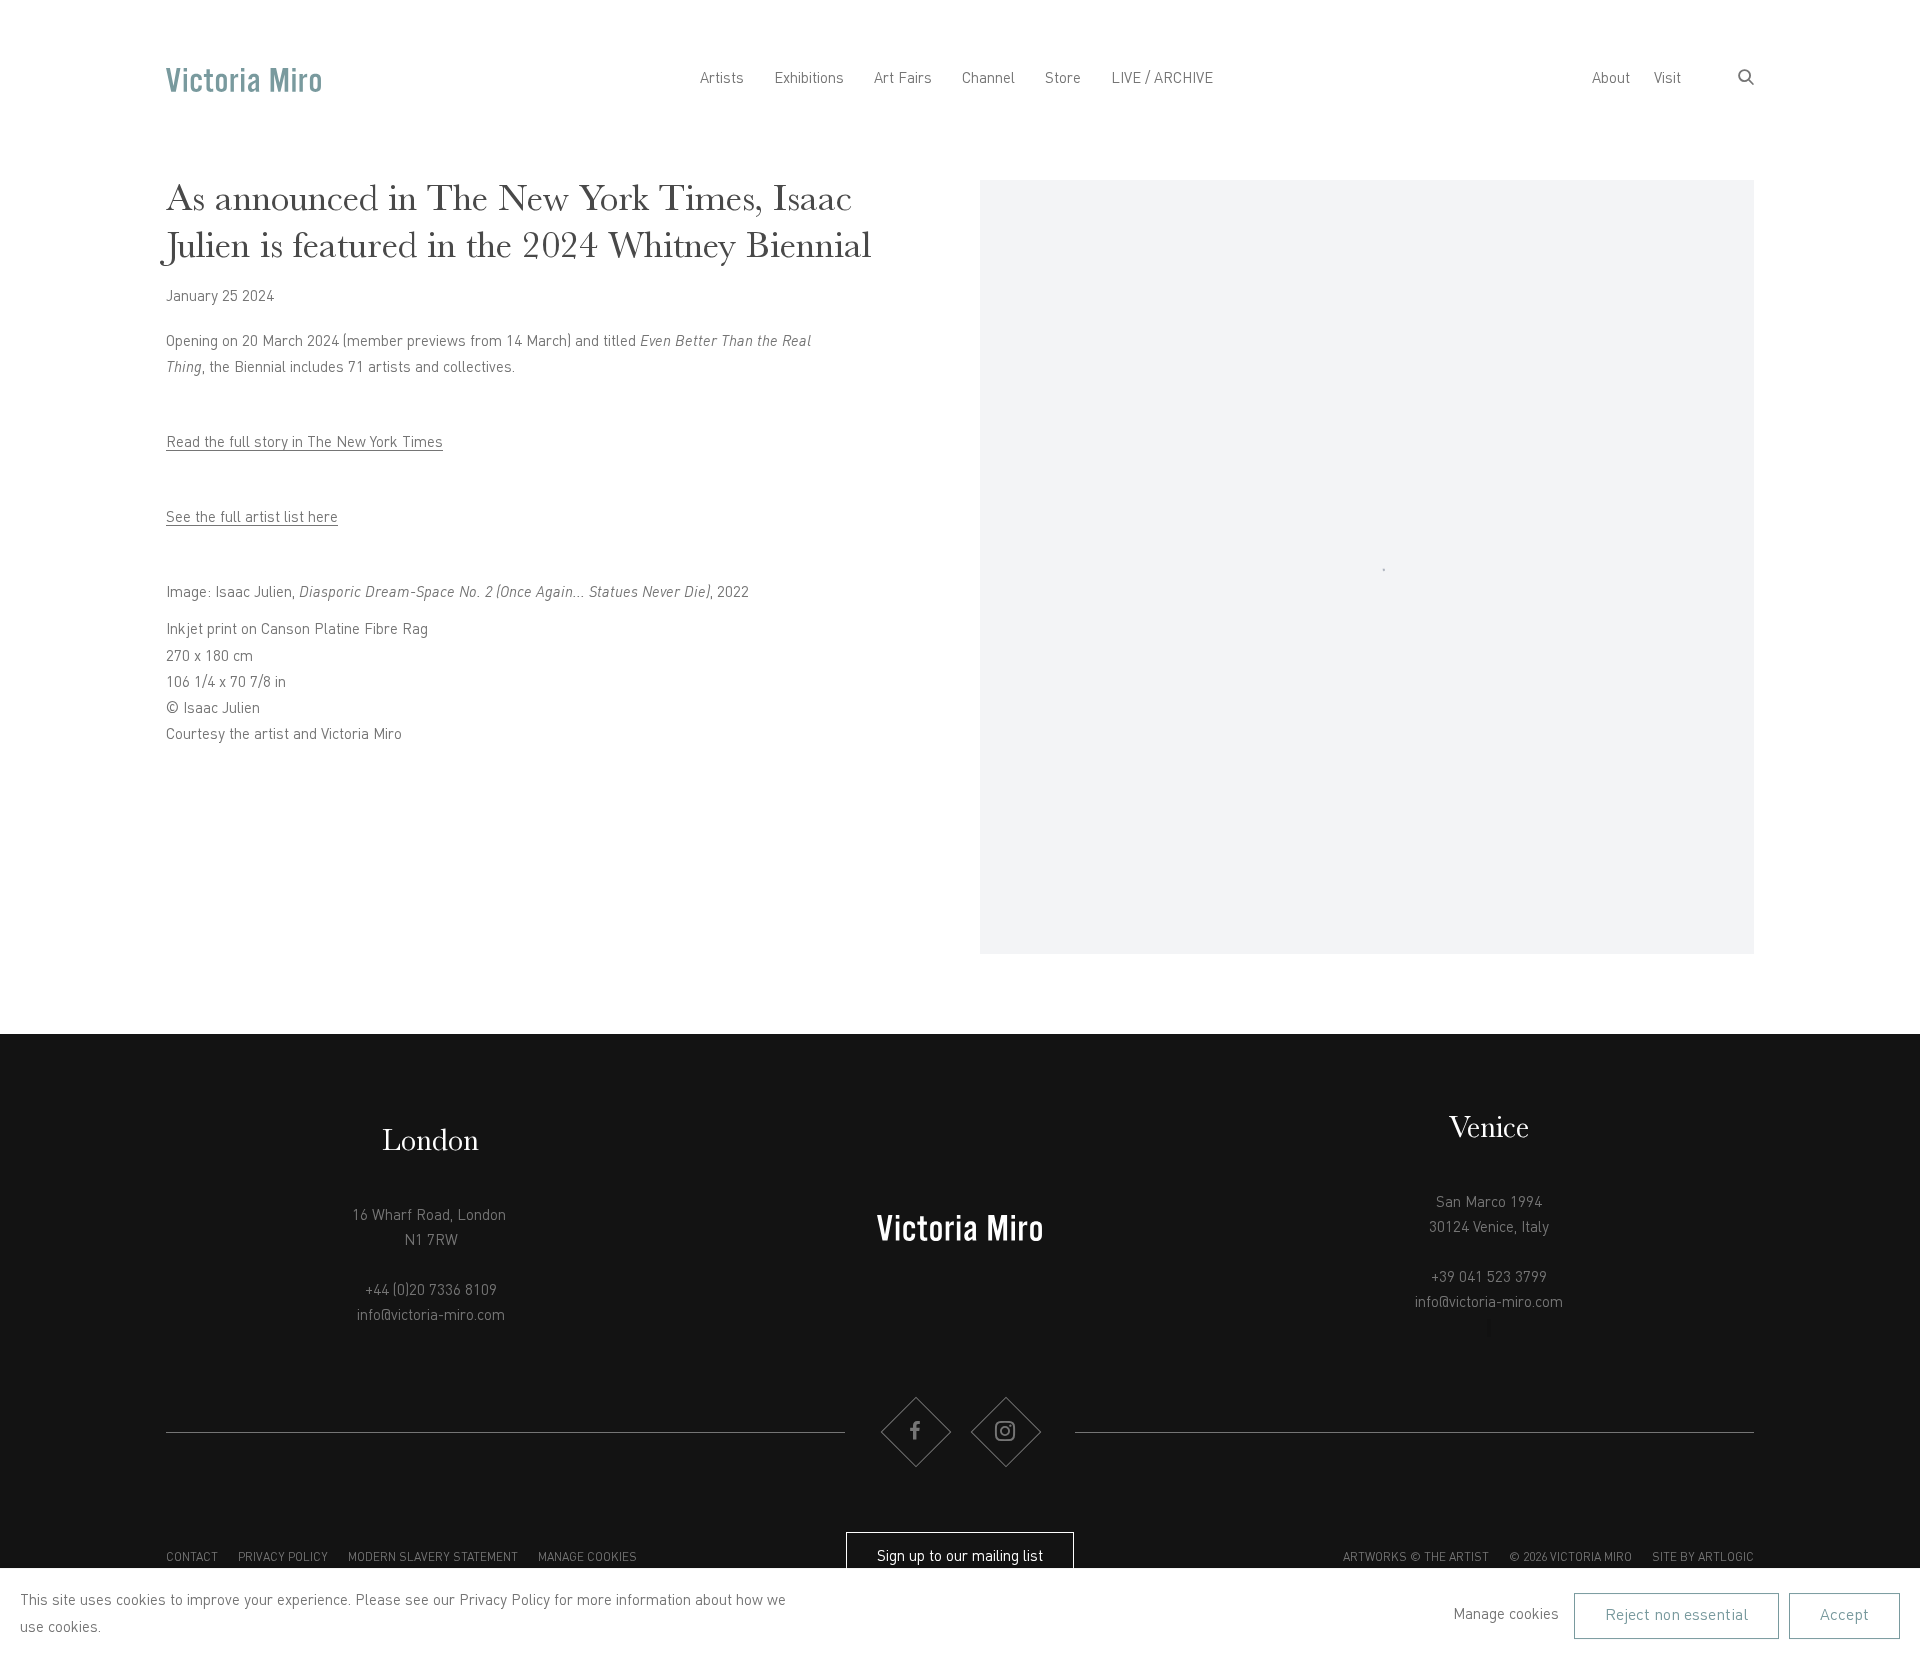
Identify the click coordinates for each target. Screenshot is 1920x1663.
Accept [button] (1844, 1615)
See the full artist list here (252, 518)
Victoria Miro (243, 79)
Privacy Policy (283, 1558)
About (1611, 79)
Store (1063, 79)
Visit (1667, 79)
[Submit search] (1746, 79)
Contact (192, 1558)
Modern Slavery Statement (433, 1558)
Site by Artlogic (1703, 1558)
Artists (722, 79)
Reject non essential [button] (1676, 1615)
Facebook (915, 1432)
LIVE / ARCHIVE (1162, 79)
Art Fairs (903, 79)
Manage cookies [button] (587, 1558)
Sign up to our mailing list (960, 1557)
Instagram (1005, 1432)
